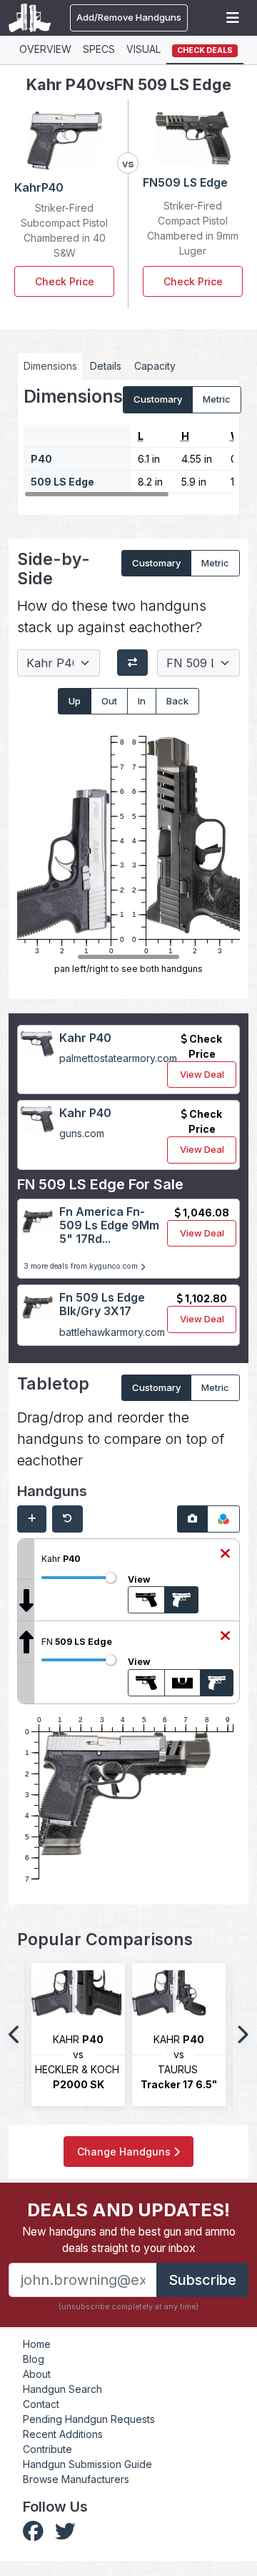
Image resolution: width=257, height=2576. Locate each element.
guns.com (82, 1133)
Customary (158, 399)
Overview (45, 49)
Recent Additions (63, 2434)
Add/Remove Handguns (129, 17)
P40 (41, 459)
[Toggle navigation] (233, 18)
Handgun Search (62, 2389)
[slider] (111, 1578)
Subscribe (202, 2280)
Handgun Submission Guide (87, 2464)
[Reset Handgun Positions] (67, 1519)
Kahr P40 (85, 1038)
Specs (99, 49)
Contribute (47, 2449)
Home (37, 2344)
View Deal (202, 1074)
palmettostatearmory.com (118, 1058)
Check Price (65, 281)
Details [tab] (106, 366)
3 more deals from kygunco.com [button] (82, 1266)
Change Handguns (125, 2152)
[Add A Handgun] (32, 1519)
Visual (143, 49)
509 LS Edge (62, 482)
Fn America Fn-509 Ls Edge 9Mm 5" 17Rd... (109, 1225)
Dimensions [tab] (50, 366)
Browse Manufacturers (76, 2479)
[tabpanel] (128, 442)
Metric (217, 399)
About (37, 2374)
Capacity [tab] (155, 366)
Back (177, 701)
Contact (41, 2404)
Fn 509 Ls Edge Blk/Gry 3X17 (102, 1304)
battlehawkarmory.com (112, 1332)
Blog (34, 2359)
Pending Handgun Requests (89, 2419)
